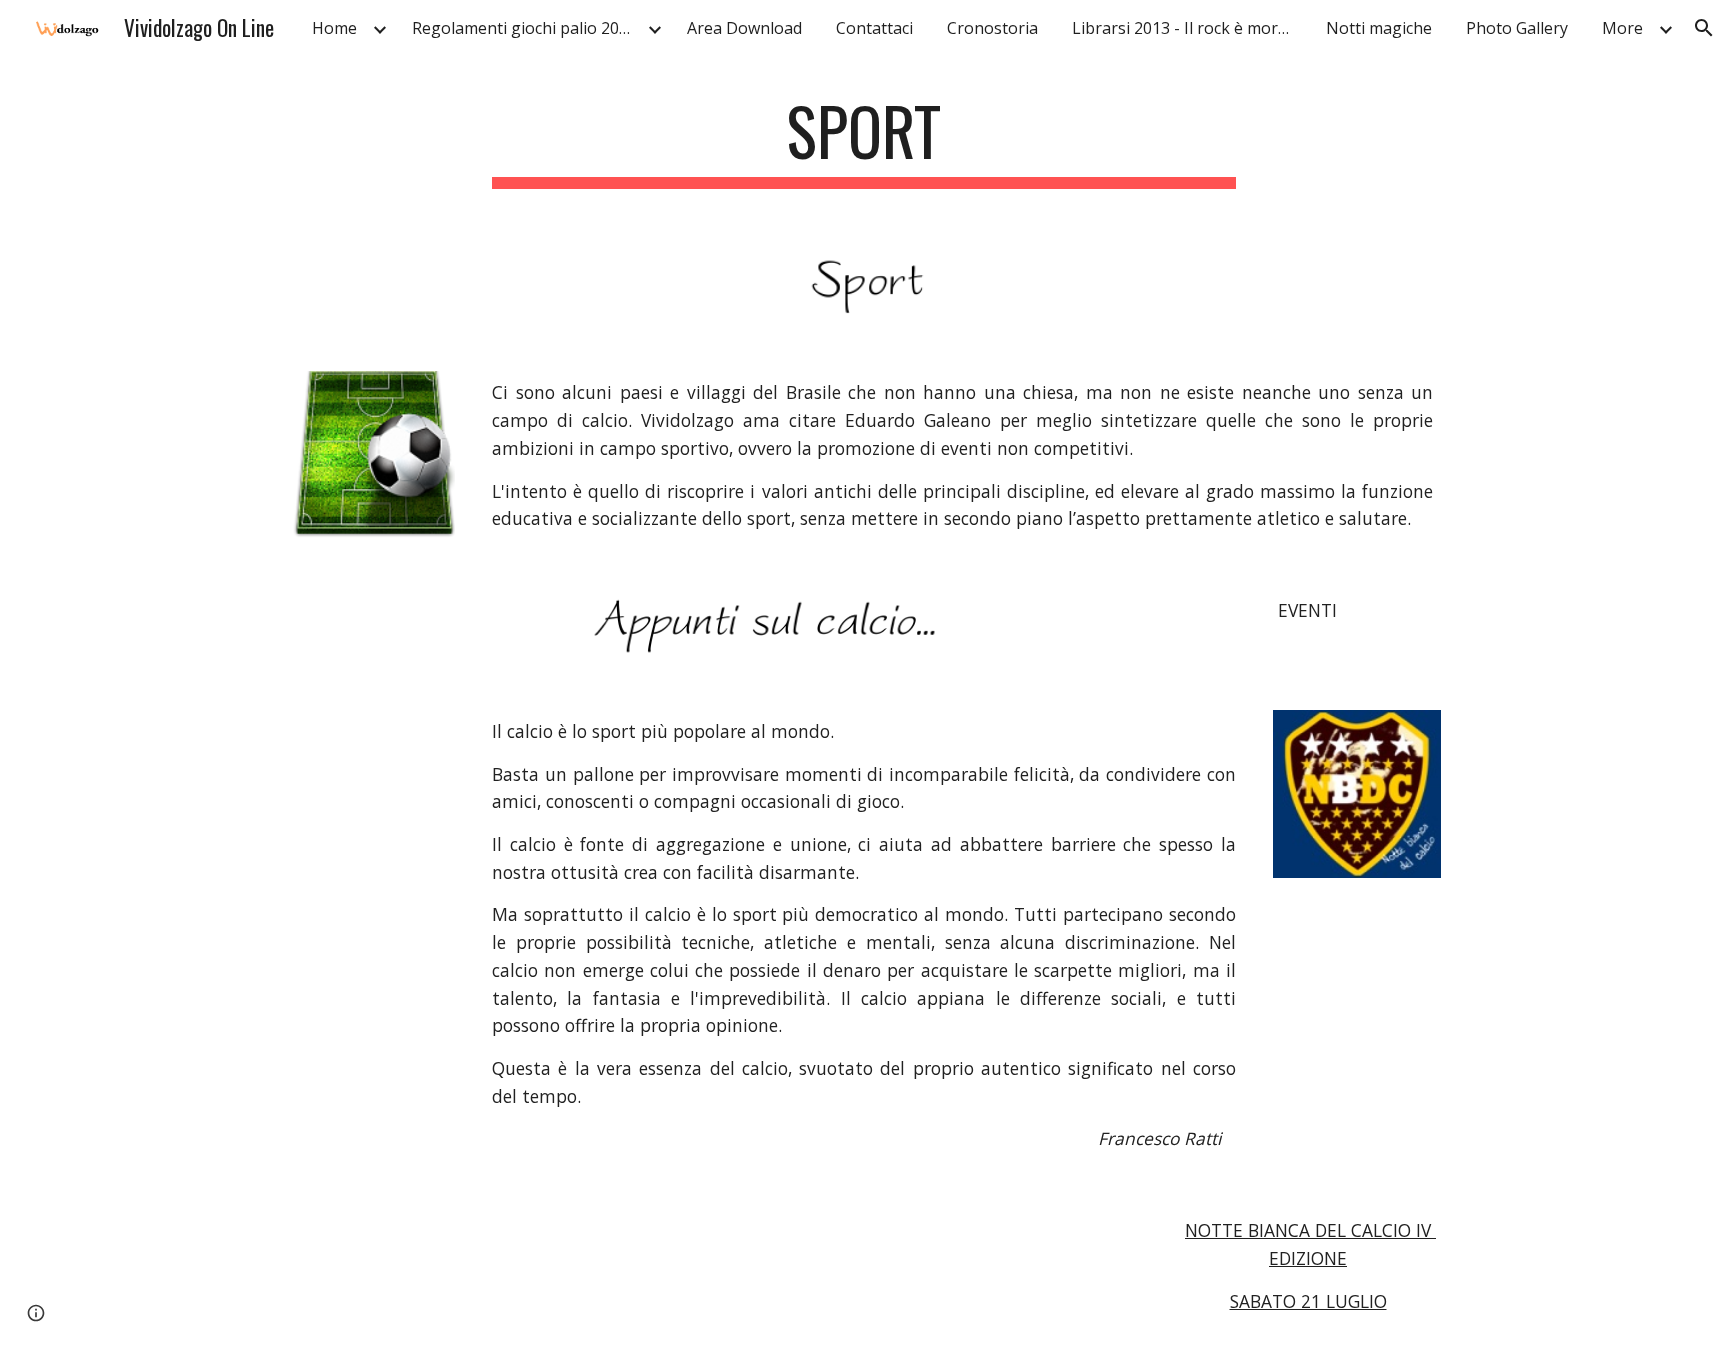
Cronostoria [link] (992, 28)
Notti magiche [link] (1379, 28)
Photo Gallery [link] (1517, 28)
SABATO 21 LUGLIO (1308, 1301)
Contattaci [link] (874, 28)
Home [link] (334, 28)
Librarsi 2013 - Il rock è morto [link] (1183, 28)
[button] (1704, 28)
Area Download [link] (744, 28)
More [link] (1622, 28)
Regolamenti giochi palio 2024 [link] (524, 28)
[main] (864, 140)
